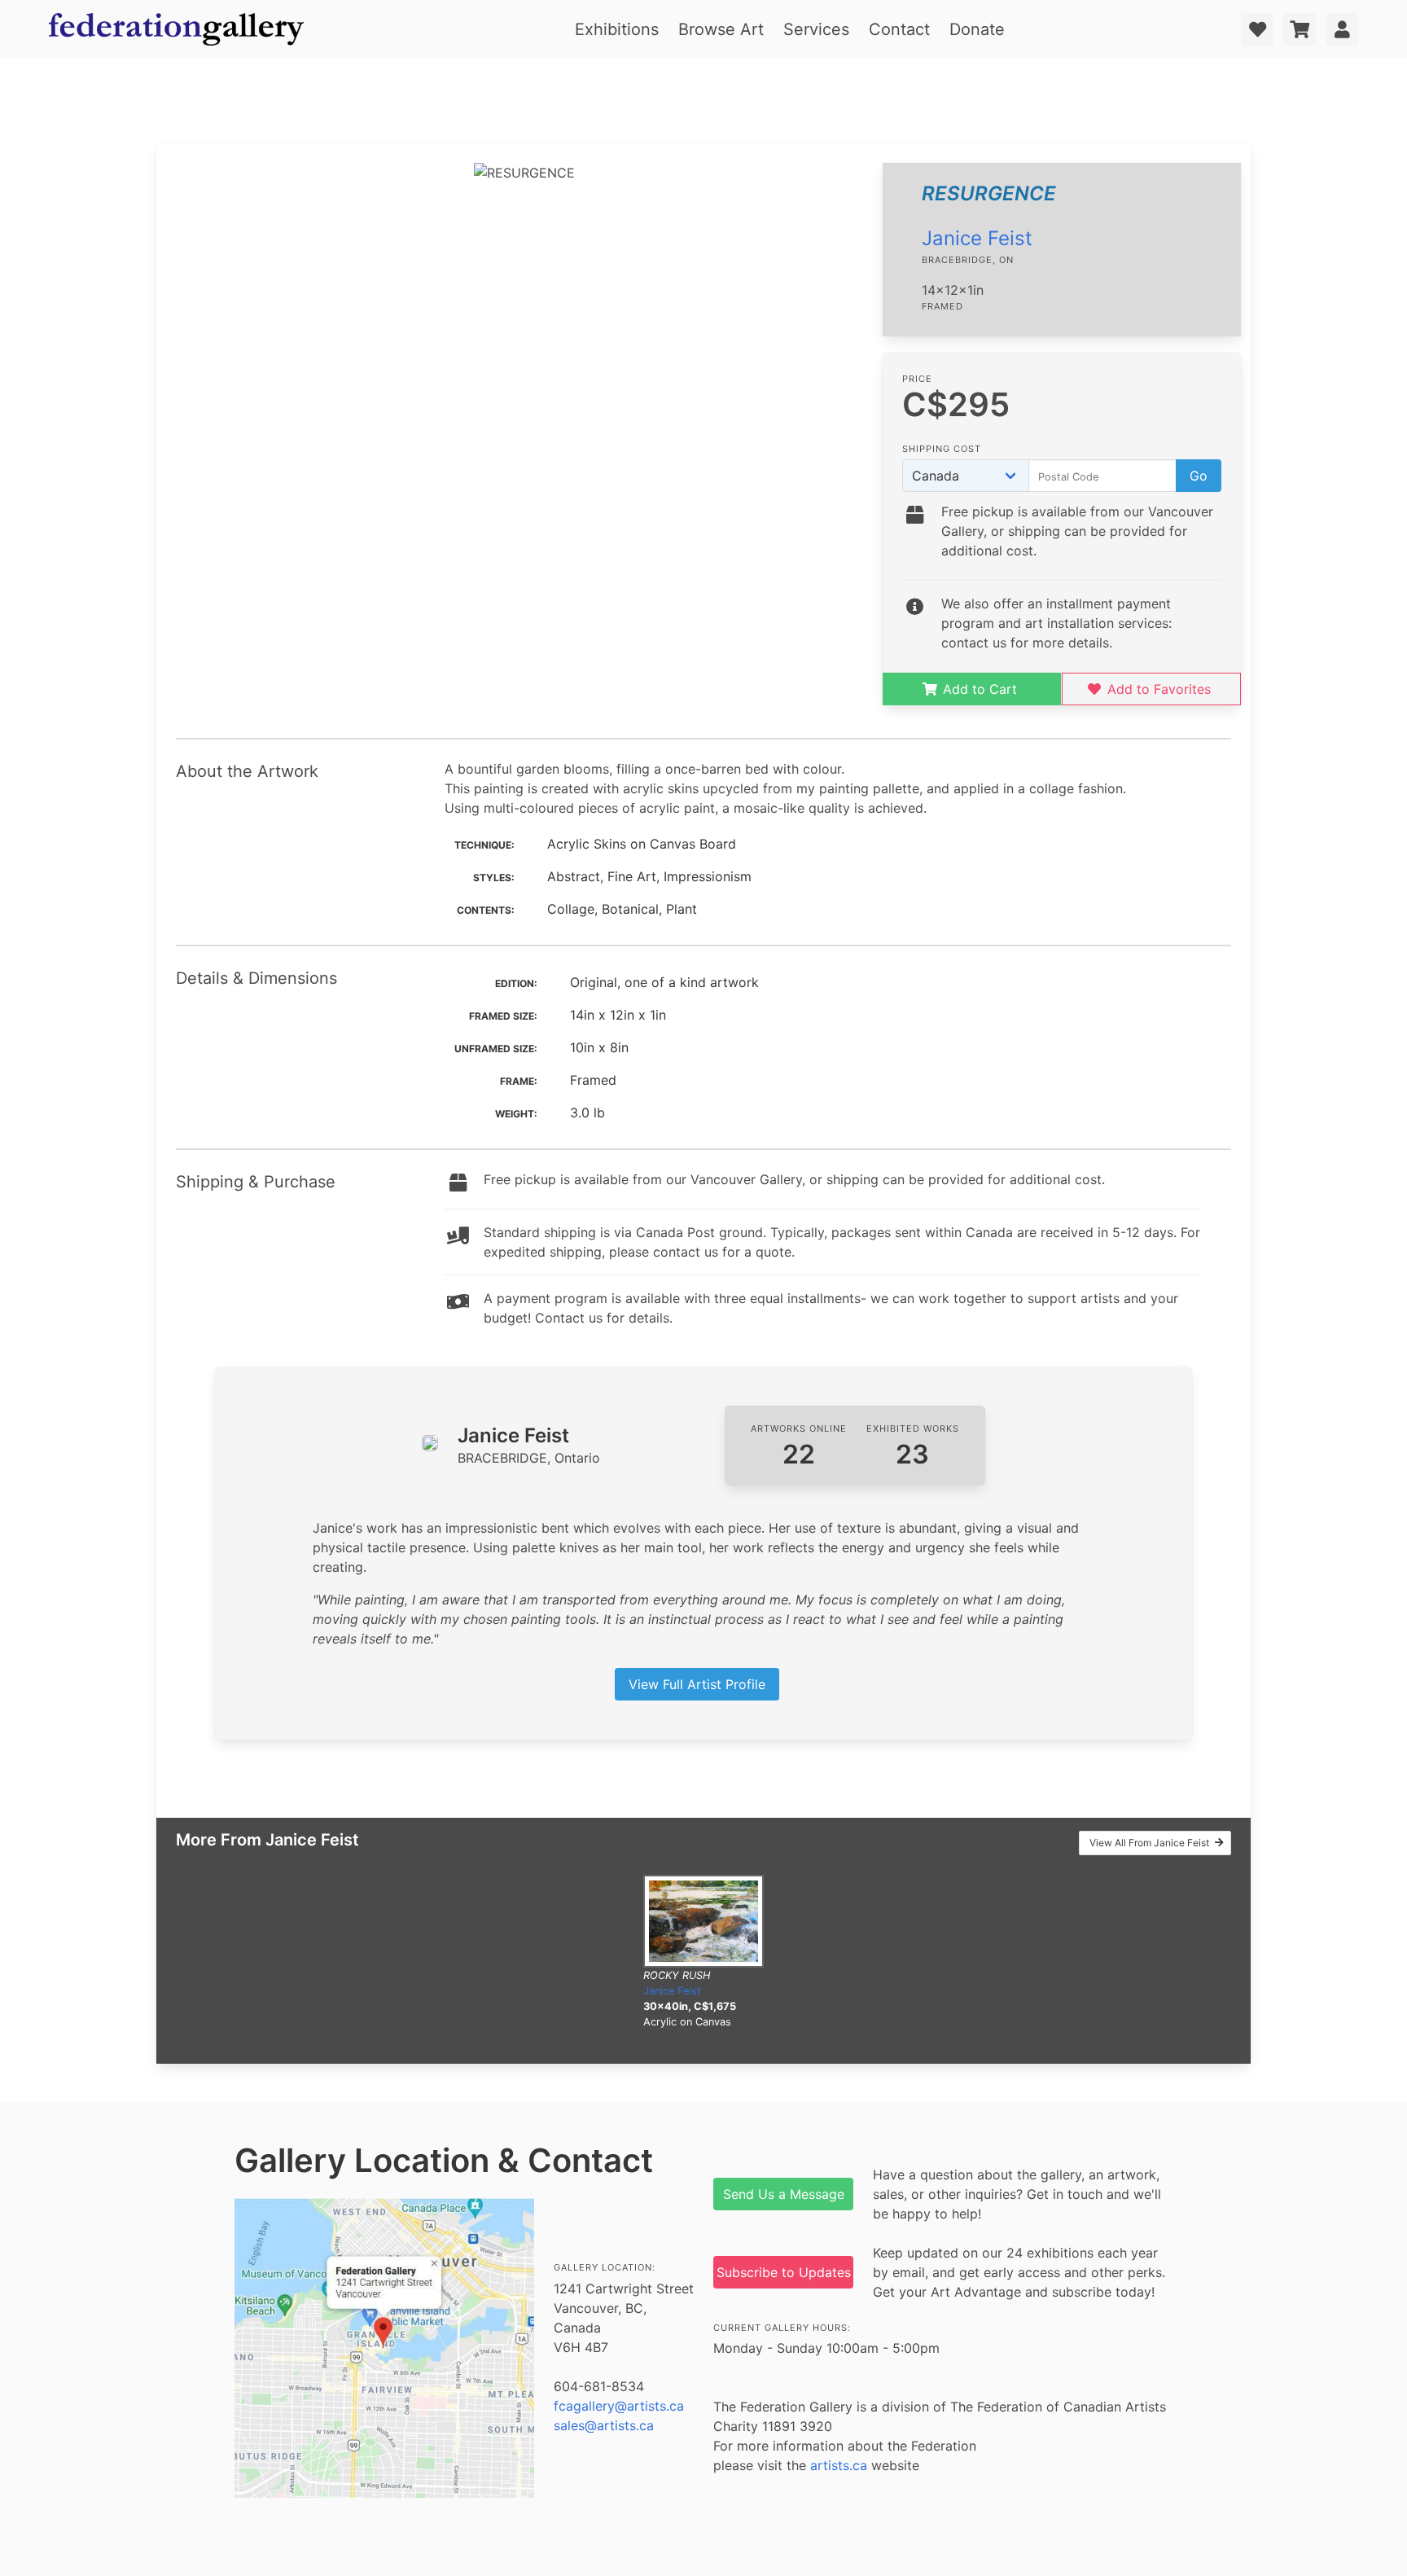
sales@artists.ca (604, 2425)
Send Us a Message (784, 2194)
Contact (899, 29)
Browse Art (721, 29)
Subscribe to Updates (784, 2272)
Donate (977, 29)
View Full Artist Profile (697, 1684)
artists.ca (839, 2465)
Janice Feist (977, 238)
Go (1199, 476)
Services (816, 29)
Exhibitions (617, 29)
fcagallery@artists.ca (619, 2406)
